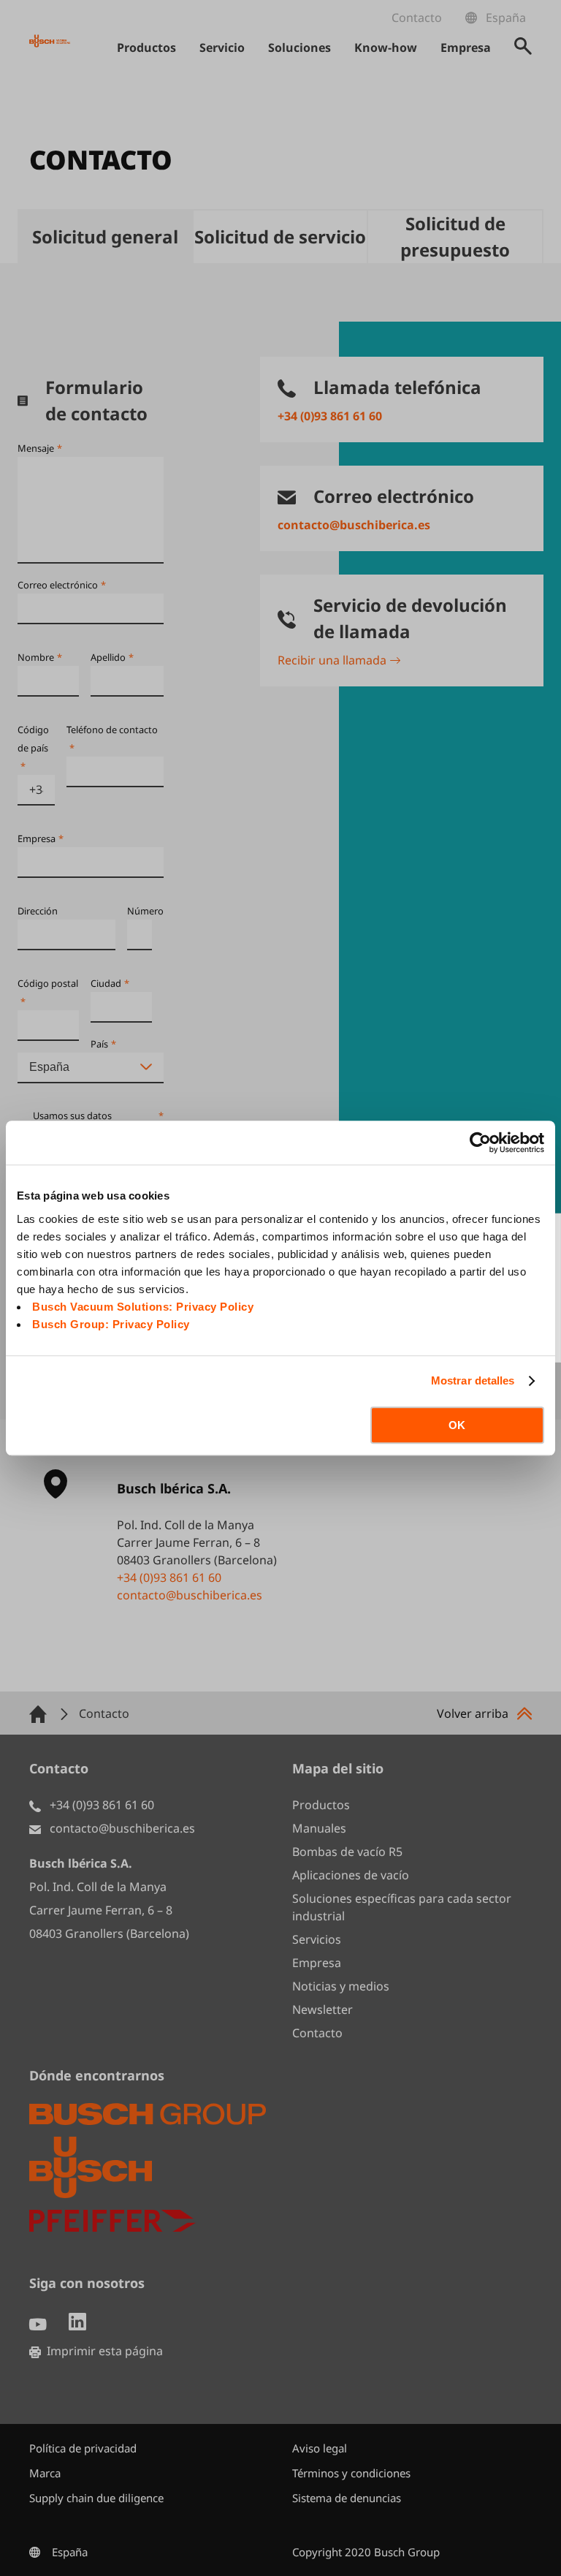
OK (457, 1425)
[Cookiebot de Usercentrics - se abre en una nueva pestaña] (480, 1143)
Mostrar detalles (473, 1380)
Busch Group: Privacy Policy (111, 1324)
